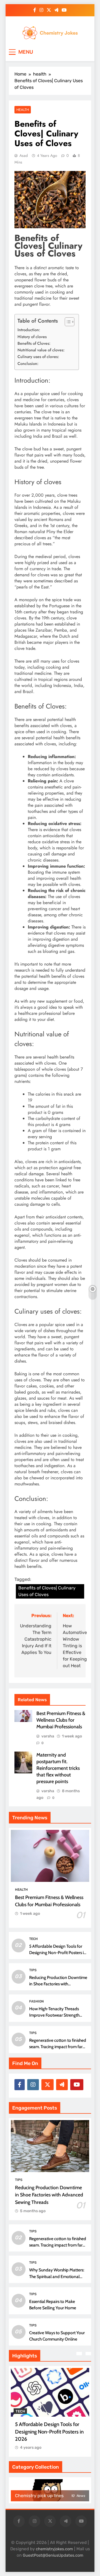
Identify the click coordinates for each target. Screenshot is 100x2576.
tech (33, 1939)
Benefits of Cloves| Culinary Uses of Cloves (47, 1591)
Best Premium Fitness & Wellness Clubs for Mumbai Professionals (61, 1720)
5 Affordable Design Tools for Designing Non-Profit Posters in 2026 (58, 1953)
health (23, 110)
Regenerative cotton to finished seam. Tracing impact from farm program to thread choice (58, 2047)
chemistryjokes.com (54, 2549)
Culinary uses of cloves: (38, 357)
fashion (37, 2001)
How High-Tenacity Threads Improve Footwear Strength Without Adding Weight (54, 2015)
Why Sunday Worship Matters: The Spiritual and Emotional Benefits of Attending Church (57, 2276)
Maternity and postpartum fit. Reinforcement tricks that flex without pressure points (58, 1768)
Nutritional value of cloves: (41, 350)
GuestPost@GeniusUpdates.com (53, 2555)
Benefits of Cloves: (34, 343)
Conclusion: (28, 364)
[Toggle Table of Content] (67, 322)
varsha (48, 1736)
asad (24, 155)
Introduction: (29, 330)
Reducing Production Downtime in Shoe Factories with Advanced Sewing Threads (58, 1984)
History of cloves (32, 337)
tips (33, 1970)
